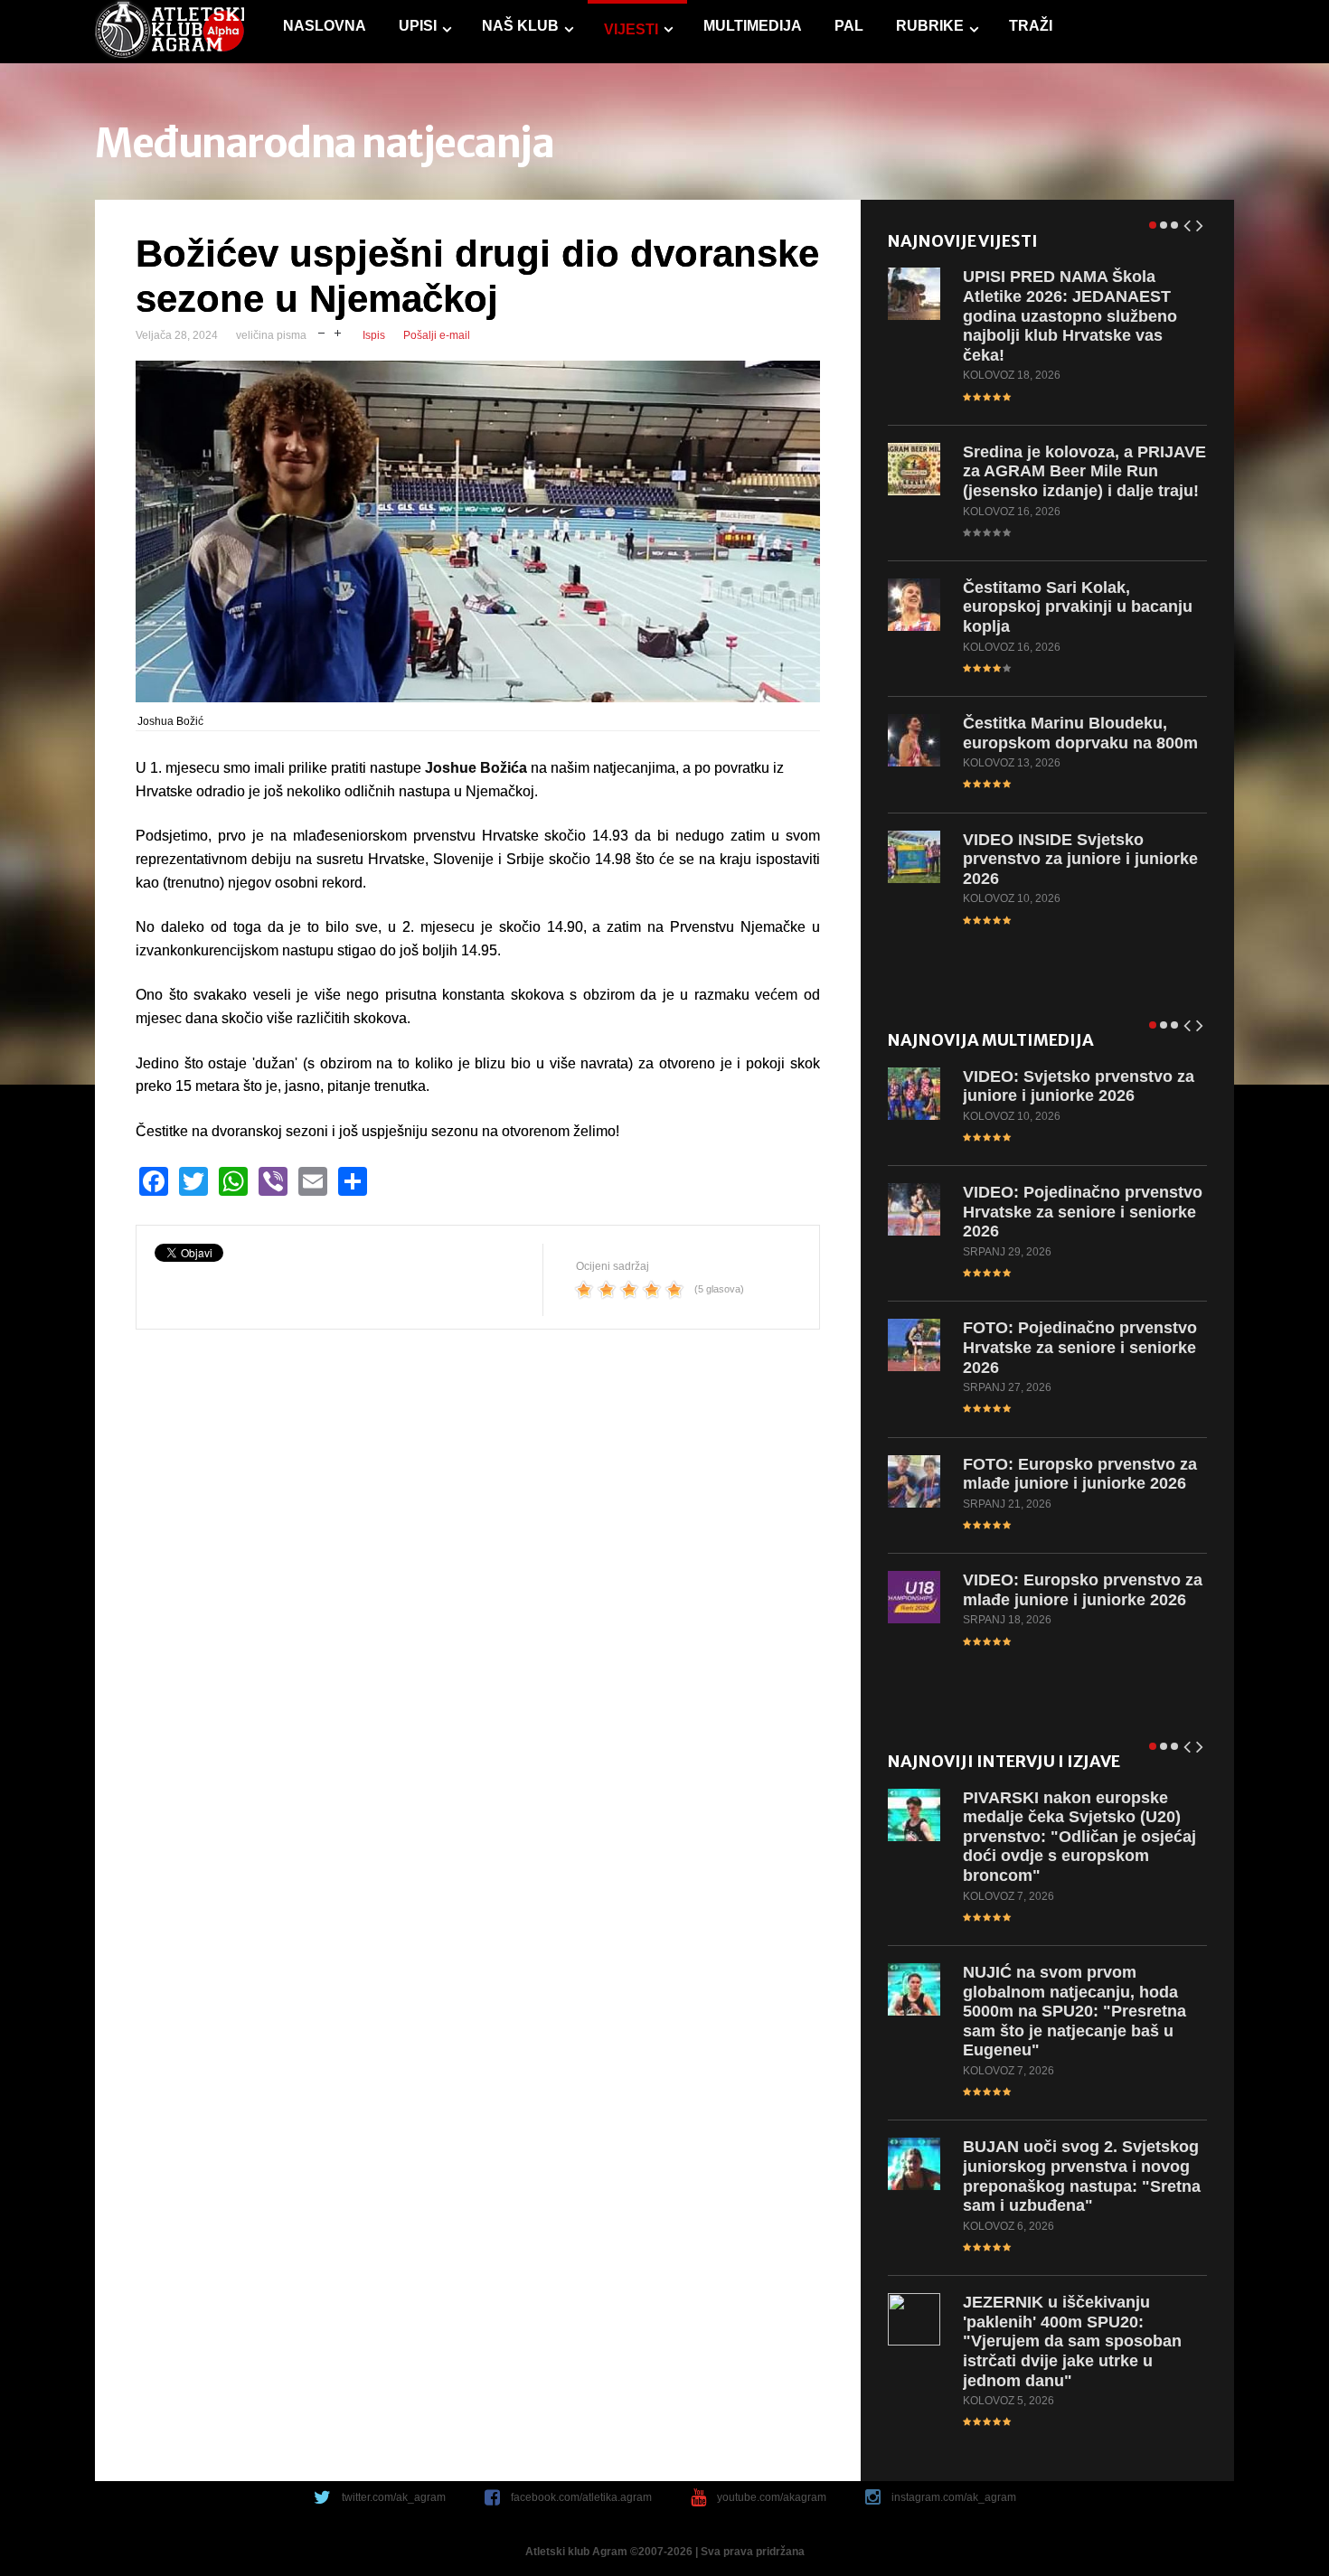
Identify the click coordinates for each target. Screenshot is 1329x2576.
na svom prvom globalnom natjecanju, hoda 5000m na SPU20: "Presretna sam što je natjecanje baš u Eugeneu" (1075, 2011)
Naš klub (520, 26)
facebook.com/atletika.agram (581, 2497)
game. (170, 32)
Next (1201, 222)
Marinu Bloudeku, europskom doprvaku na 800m (1080, 733)
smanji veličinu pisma (321, 331)
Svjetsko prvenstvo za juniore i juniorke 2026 (1079, 1086)
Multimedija (753, 26)
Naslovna (325, 26)
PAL (849, 26)
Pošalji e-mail (437, 335)
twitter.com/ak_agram (394, 2497)
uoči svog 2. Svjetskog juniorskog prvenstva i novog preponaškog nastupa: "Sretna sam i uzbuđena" (1082, 2176)
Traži (1031, 26)
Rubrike (930, 26)
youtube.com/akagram (772, 2497)
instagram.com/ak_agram (954, 2497)
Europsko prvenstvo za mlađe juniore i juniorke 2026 (1080, 1474)
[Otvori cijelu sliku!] (478, 531)
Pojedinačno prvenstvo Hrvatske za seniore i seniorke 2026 (1083, 1212)
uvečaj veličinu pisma (338, 331)
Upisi (418, 26)
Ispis (374, 335)
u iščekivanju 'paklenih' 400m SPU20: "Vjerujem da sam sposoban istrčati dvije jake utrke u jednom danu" (1072, 2341)
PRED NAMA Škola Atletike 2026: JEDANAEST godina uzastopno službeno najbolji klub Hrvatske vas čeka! (1070, 315)
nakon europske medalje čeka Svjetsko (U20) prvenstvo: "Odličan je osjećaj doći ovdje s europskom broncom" (1079, 1837)
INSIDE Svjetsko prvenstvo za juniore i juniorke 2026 (1080, 859)
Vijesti (631, 29)
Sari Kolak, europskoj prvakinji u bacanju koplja (1078, 607)
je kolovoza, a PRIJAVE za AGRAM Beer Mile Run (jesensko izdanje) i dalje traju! (1084, 471)
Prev (1188, 222)
